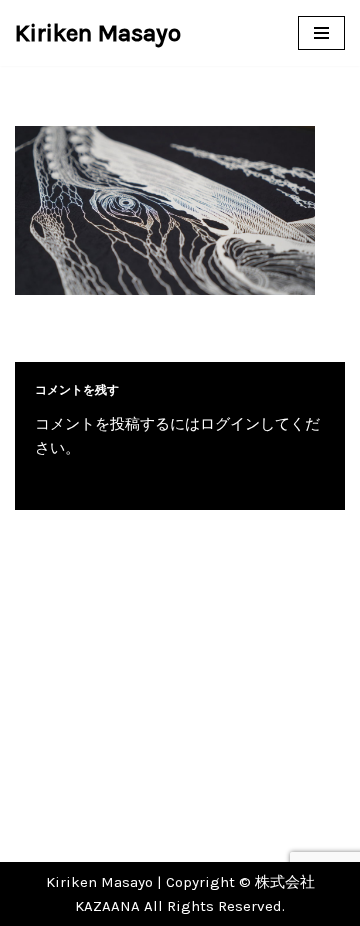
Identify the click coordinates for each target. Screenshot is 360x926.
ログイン (230, 424)
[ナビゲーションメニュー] (321, 33)
